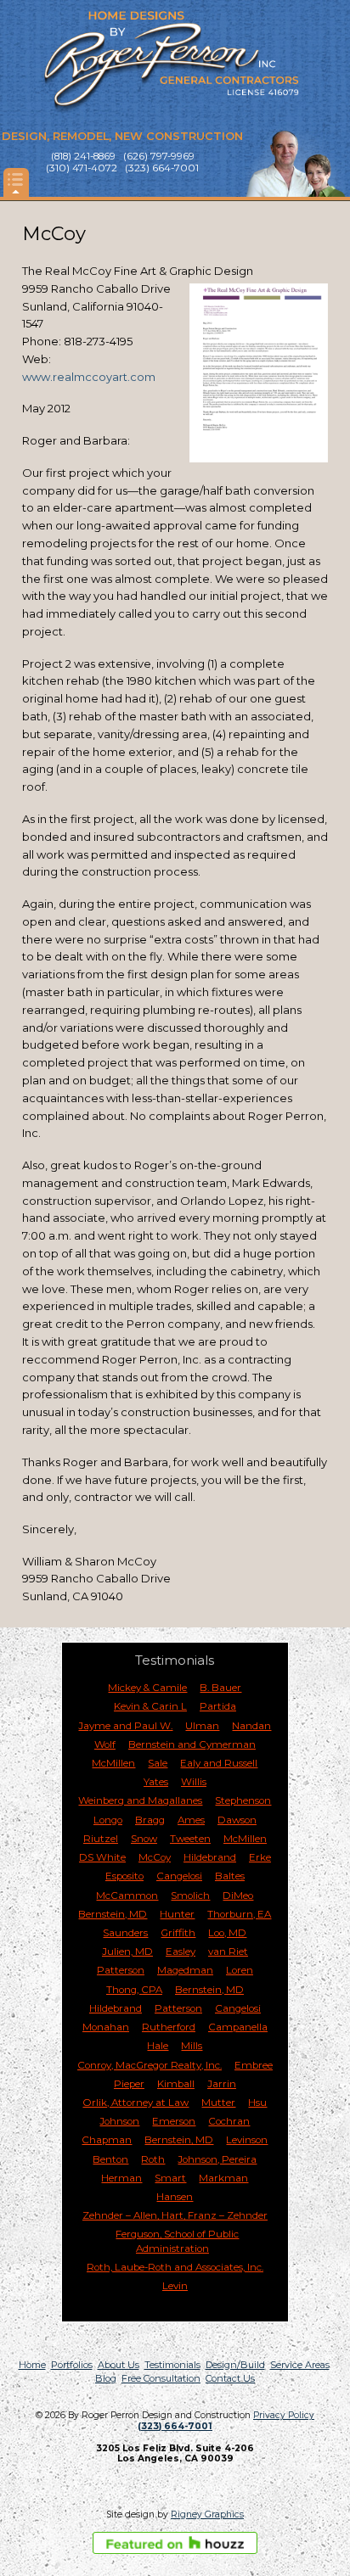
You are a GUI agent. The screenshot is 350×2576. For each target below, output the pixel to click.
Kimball (176, 2084)
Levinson (247, 2140)
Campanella (238, 2027)
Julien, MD (127, 1952)
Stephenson (243, 1800)
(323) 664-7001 (175, 2426)
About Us (119, 2365)
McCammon (127, 1896)
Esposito (124, 1876)
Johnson (119, 2121)
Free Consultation (161, 2378)
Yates (156, 1782)
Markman (223, 2178)
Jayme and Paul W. (125, 1726)
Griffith (178, 1933)
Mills (192, 2046)
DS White (102, 1857)
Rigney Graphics (207, 2514)
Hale (158, 2046)
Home (32, 2365)
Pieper (129, 2084)
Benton (110, 2159)
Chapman (107, 2140)
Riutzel (101, 1839)
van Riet (228, 1952)
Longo (108, 1820)
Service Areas (300, 2365)
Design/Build (235, 2365)
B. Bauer (220, 1688)
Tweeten (190, 1839)
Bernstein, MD (113, 1914)
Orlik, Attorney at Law (135, 2103)
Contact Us (230, 2378)
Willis (194, 1782)
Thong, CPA (134, 1990)
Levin (175, 2286)
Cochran (229, 2121)
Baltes (230, 1876)
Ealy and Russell (219, 1763)
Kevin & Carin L (150, 1706)
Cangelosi (179, 1876)
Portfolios (72, 2365)
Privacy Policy (284, 2415)
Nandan (251, 1726)
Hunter (177, 1914)
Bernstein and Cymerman (192, 1744)
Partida (218, 1706)
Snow (144, 1839)
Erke (260, 1857)
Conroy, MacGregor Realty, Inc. (150, 2065)
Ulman (202, 1726)
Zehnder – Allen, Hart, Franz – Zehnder (175, 2215)
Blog (106, 2378)
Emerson (174, 2121)
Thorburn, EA (239, 1914)
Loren (240, 1970)
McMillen (113, 1763)
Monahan (106, 2027)
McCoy (155, 1857)
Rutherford (169, 2027)
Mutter (218, 2103)
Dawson (237, 1820)
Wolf (105, 1744)
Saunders (125, 1933)
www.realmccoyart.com (89, 377)
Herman (121, 2178)
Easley (181, 1952)
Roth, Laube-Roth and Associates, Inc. (175, 2267)
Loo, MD (227, 1933)
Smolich (190, 1896)
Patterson (121, 1970)
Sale (158, 1763)
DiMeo (238, 1896)
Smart (170, 2178)
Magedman (185, 1970)
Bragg (150, 1820)
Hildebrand (210, 1857)
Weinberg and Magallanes (140, 1800)
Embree (254, 2065)
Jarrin (222, 2084)
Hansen (175, 2197)
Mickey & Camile (147, 1688)
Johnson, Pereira (217, 2159)
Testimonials (172, 2365)
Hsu (257, 2103)
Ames (191, 1820)
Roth (153, 2159)
